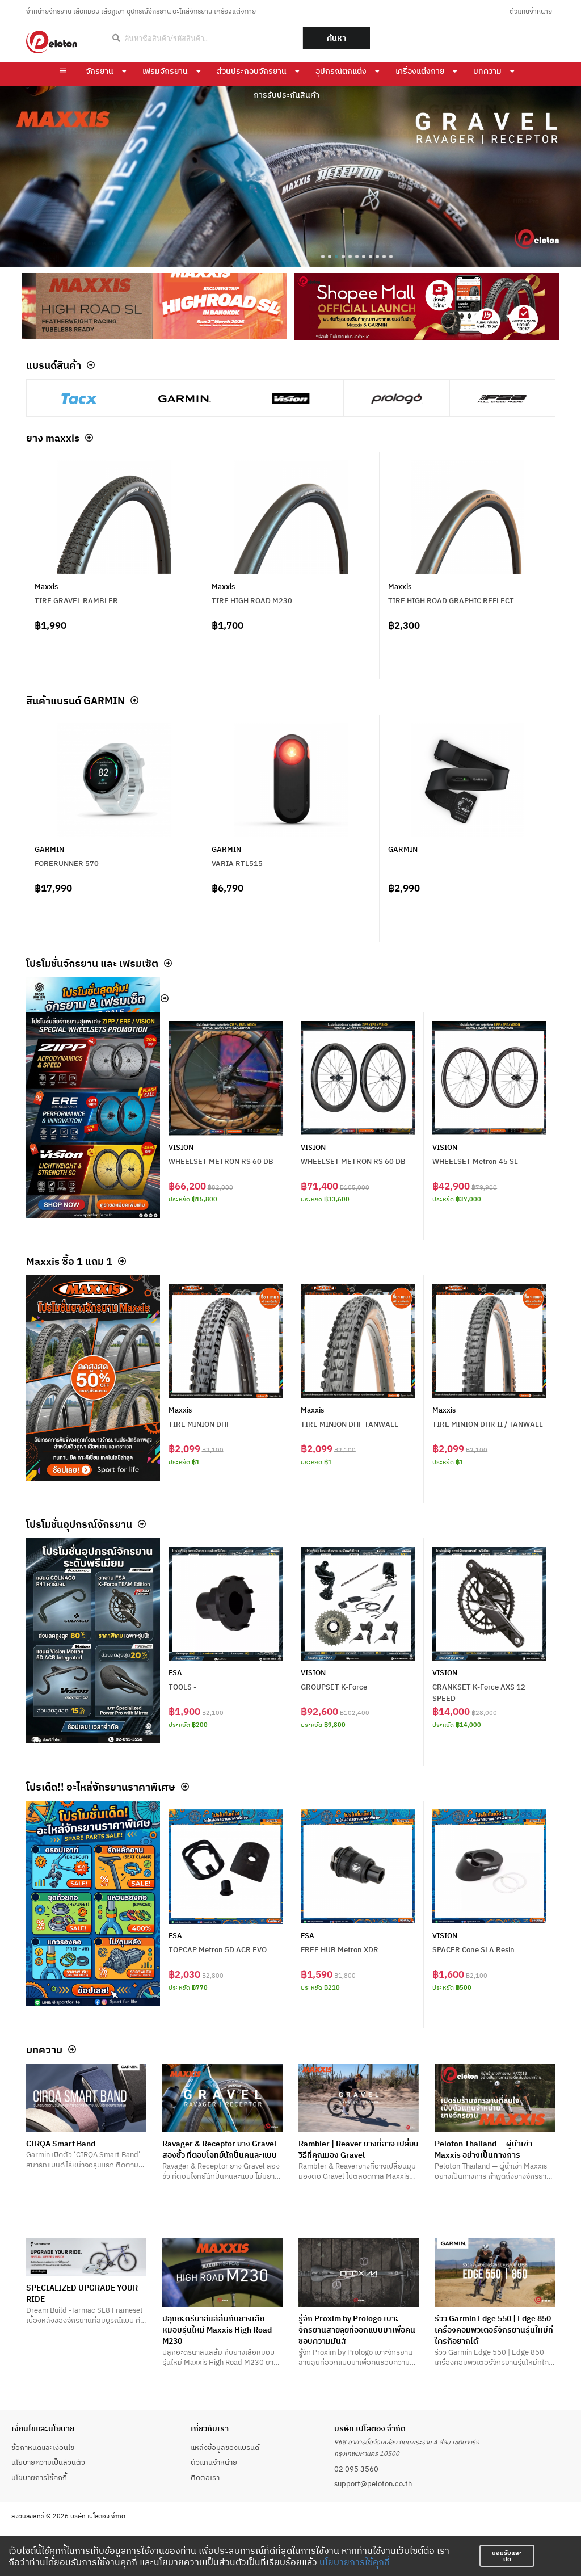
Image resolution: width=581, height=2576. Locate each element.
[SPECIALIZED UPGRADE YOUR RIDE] (86, 2257)
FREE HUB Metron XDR (340, 1949)
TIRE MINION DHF (199, 1424)
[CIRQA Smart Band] (86, 2098)
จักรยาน (100, 71)
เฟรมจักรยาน (165, 71)
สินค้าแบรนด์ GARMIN (75, 700)
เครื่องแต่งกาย (420, 71)
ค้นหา (336, 38)
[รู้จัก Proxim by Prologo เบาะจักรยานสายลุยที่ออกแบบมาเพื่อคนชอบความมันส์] (359, 2273)
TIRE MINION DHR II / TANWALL (488, 1424)
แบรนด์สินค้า (54, 365)
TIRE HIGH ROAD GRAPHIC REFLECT (451, 600)
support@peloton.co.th (373, 2483)
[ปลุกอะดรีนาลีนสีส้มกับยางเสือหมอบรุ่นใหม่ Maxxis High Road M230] (222, 2273)
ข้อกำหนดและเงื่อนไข (43, 2447)
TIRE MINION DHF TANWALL (350, 1424)
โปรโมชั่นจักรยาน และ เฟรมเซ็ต (92, 963)
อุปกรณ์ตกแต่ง (341, 71)
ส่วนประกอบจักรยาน (252, 71)
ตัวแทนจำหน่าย (531, 11)
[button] (323, 257)
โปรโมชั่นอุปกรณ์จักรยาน (79, 1524)
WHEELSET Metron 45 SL (475, 1161)
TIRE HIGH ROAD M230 (252, 600)
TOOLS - (182, 1687)
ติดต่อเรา (205, 2477)
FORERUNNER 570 (67, 863)
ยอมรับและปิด (507, 2556)
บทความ (487, 71)
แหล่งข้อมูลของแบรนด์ (225, 2447)
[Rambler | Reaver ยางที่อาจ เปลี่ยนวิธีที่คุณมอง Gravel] (359, 2098)
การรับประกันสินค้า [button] (287, 95)
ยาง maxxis (53, 438)
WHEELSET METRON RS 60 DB (221, 1161)
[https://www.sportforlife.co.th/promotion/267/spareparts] (93, 1903)
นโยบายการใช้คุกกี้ (355, 2562)
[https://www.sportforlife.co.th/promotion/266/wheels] (93, 1115)
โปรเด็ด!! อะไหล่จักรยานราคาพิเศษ (101, 1787)
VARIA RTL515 (237, 863)
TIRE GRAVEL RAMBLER (76, 600)
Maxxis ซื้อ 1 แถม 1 (69, 1261)
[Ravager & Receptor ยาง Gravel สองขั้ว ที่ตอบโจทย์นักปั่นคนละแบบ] (222, 2098)
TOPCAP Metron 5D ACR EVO (218, 1949)
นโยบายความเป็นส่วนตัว (48, 2462)
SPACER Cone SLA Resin (473, 1949)
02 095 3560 (356, 2469)
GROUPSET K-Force (334, 1687)
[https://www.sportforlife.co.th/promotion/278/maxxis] (93, 1378)
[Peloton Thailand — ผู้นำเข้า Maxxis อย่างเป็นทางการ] (495, 2098)
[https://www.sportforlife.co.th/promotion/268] (93, 1641)
